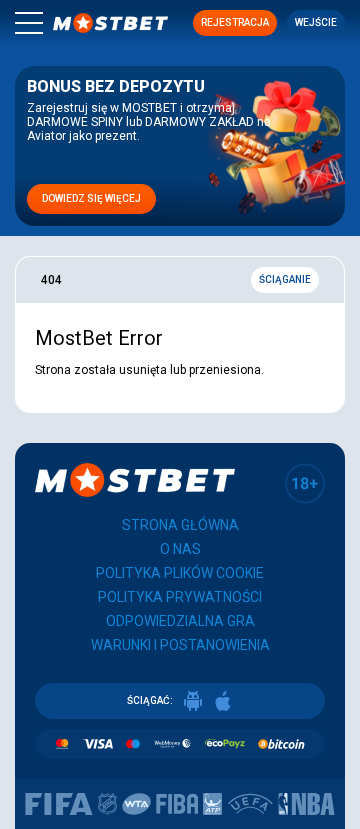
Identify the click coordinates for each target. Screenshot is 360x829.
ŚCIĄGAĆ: (150, 700)
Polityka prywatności (180, 597)
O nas (180, 549)
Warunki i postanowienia (180, 645)
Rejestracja (235, 22)
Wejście (316, 22)
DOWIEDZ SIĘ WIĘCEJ (91, 198)
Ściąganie (285, 279)
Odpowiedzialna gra (180, 621)
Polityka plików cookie (180, 573)
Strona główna (180, 525)
